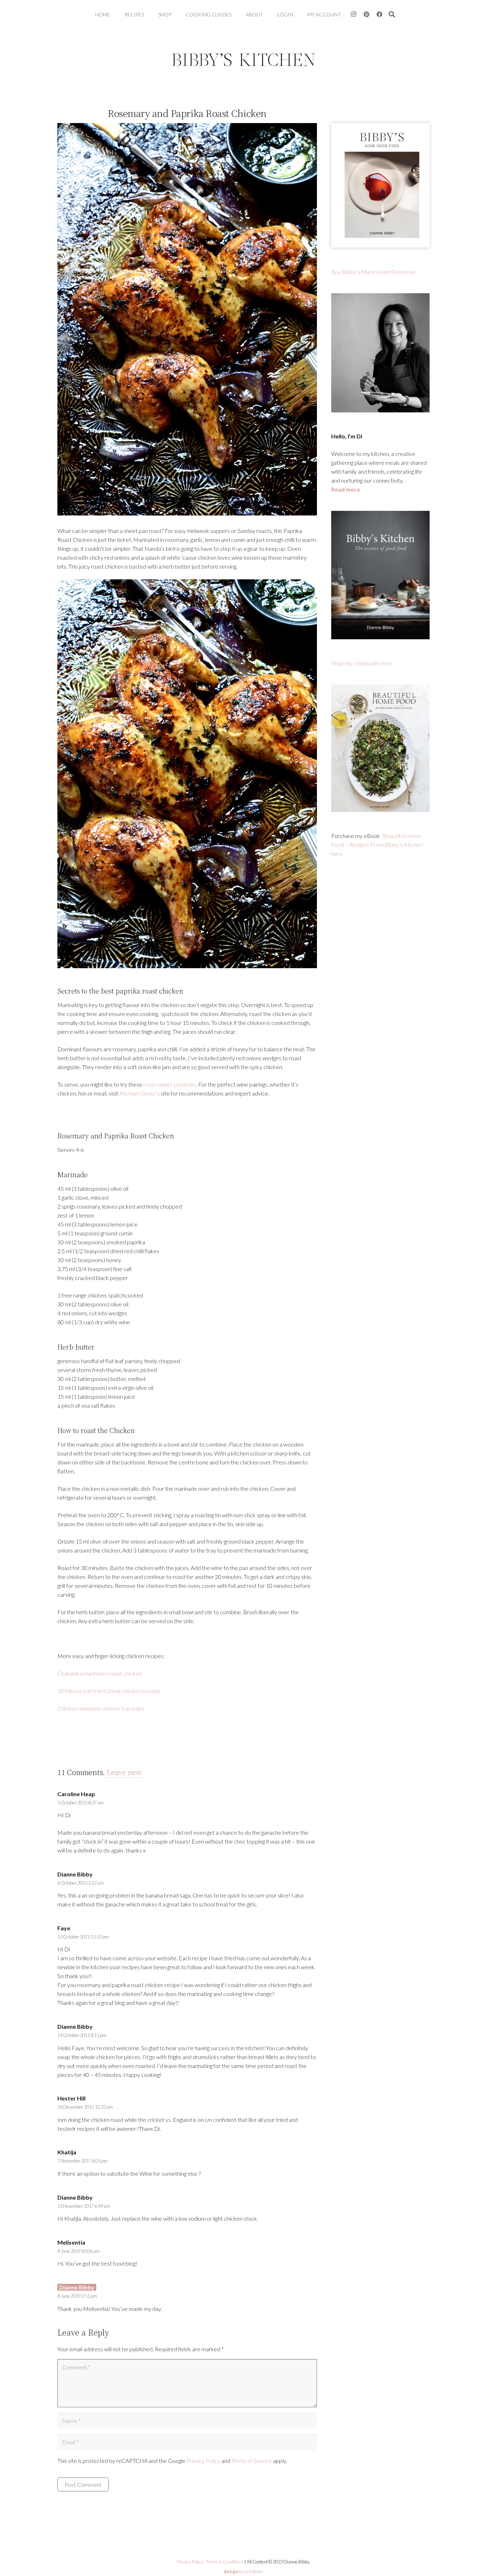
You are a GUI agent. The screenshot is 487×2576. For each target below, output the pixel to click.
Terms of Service (252, 2461)
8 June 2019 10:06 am (78, 2251)
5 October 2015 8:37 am (81, 1803)
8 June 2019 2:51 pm (77, 2296)
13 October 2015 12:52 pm (83, 1937)
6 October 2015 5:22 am (81, 1883)
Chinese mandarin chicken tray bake (101, 1708)
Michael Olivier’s (140, 1093)
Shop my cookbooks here (362, 663)
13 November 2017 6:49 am (84, 2206)
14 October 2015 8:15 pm (82, 2035)
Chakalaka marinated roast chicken (100, 1673)
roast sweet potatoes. (170, 1084)
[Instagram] (354, 14)
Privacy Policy (203, 2461)
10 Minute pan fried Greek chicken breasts (109, 1691)
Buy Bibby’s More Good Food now (373, 272)
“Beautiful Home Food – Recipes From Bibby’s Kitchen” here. (378, 845)
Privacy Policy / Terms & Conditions (210, 2562)
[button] (392, 14)
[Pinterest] (366, 14)
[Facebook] (379, 14)
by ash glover (243, 2571)
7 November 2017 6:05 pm (83, 2161)
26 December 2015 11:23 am (85, 2107)
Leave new (124, 1772)
